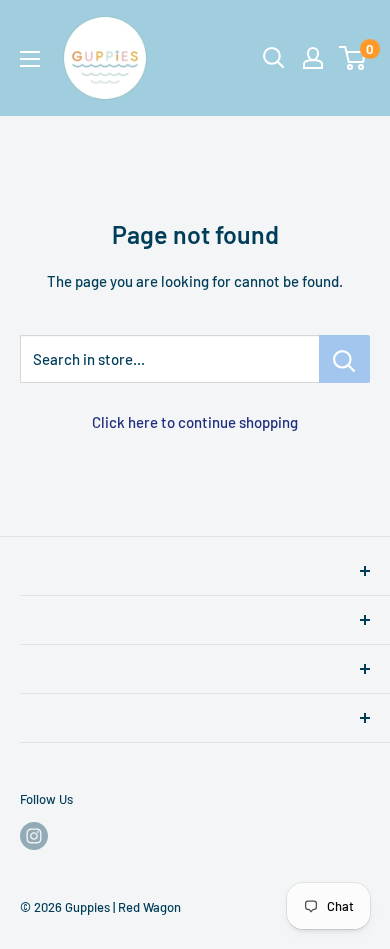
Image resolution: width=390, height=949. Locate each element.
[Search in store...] (344, 359)
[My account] (313, 58)
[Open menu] (30, 59)
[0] (353, 58)
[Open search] (274, 58)
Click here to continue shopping (195, 422)
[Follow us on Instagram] (34, 836)
